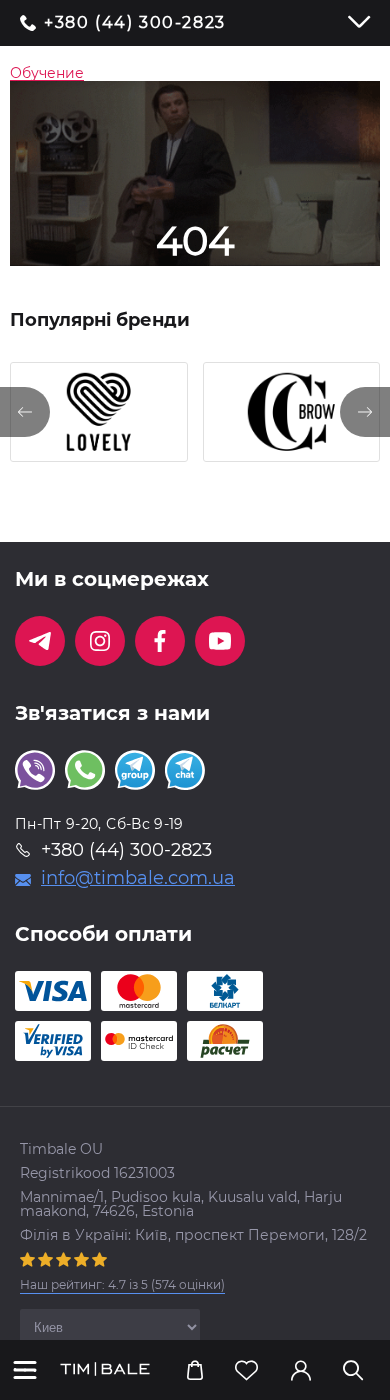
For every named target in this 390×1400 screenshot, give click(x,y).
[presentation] (25, 412)
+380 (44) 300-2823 (135, 23)
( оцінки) (122, 1284)
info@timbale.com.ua (138, 878)
